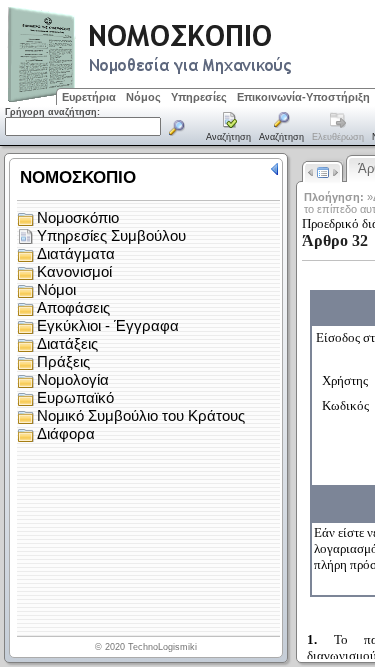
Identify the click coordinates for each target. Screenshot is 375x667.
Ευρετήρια (89, 97)
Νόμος (143, 97)
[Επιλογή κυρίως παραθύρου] (229, 128)
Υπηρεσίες (199, 97)
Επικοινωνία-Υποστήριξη (303, 97)
